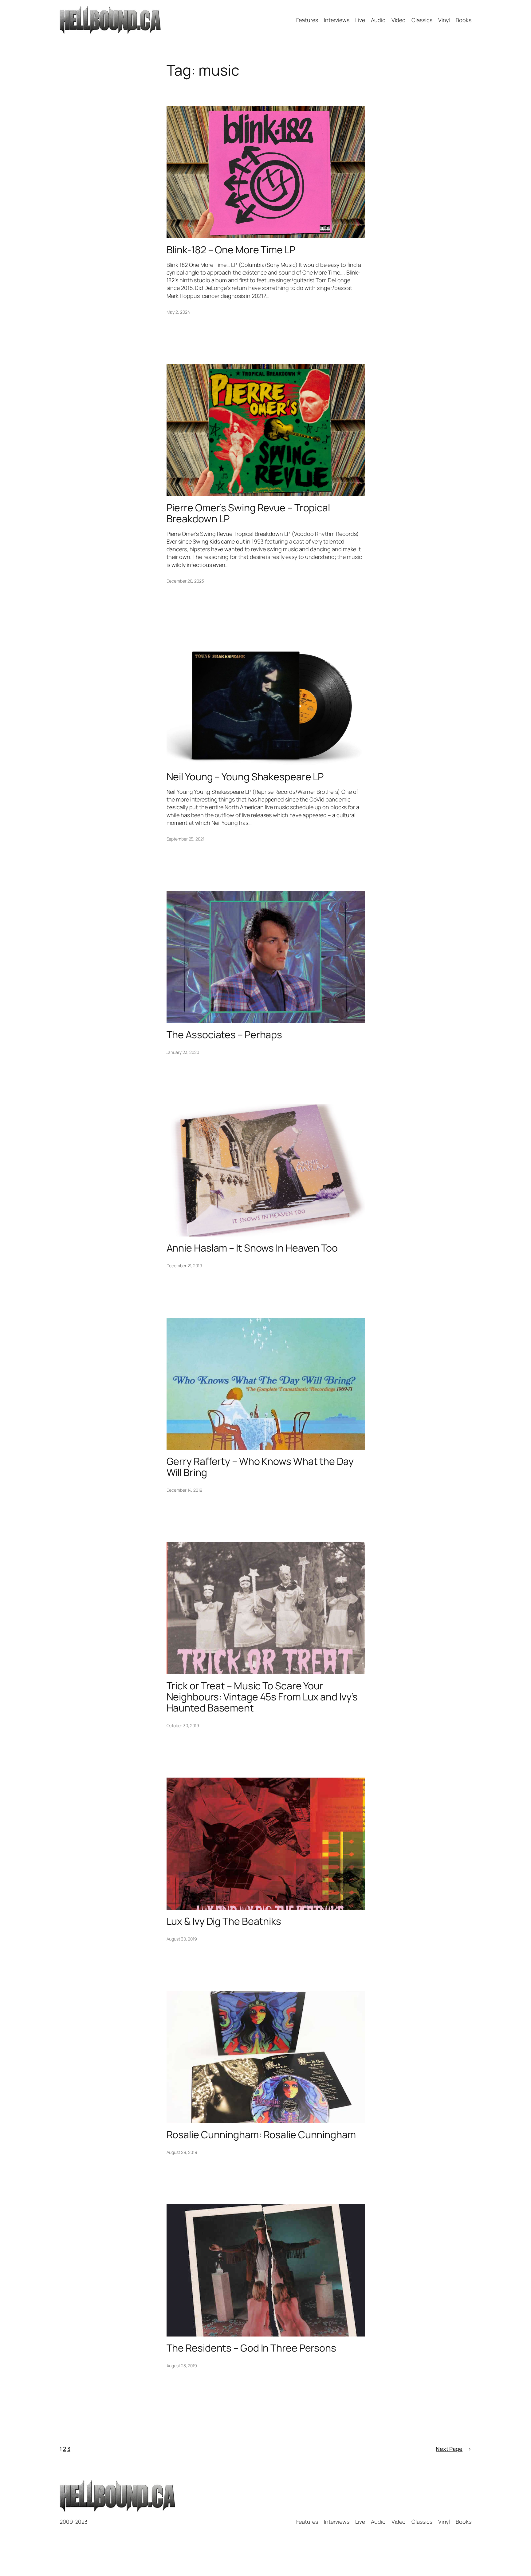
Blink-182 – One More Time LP (231, 250)
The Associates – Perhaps (224, 1035)
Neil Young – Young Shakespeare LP (245, 777)
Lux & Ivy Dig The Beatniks (224, 1921)
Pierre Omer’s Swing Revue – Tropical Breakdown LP (248, 513)
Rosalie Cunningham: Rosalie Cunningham (261, 2135)
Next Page (454, 2449)
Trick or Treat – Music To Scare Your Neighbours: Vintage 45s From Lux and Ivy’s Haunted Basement (262, 1697)
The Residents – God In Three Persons (251, 2348)
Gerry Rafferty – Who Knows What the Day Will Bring (260, 1467)
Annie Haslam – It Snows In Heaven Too (252, 1248)
